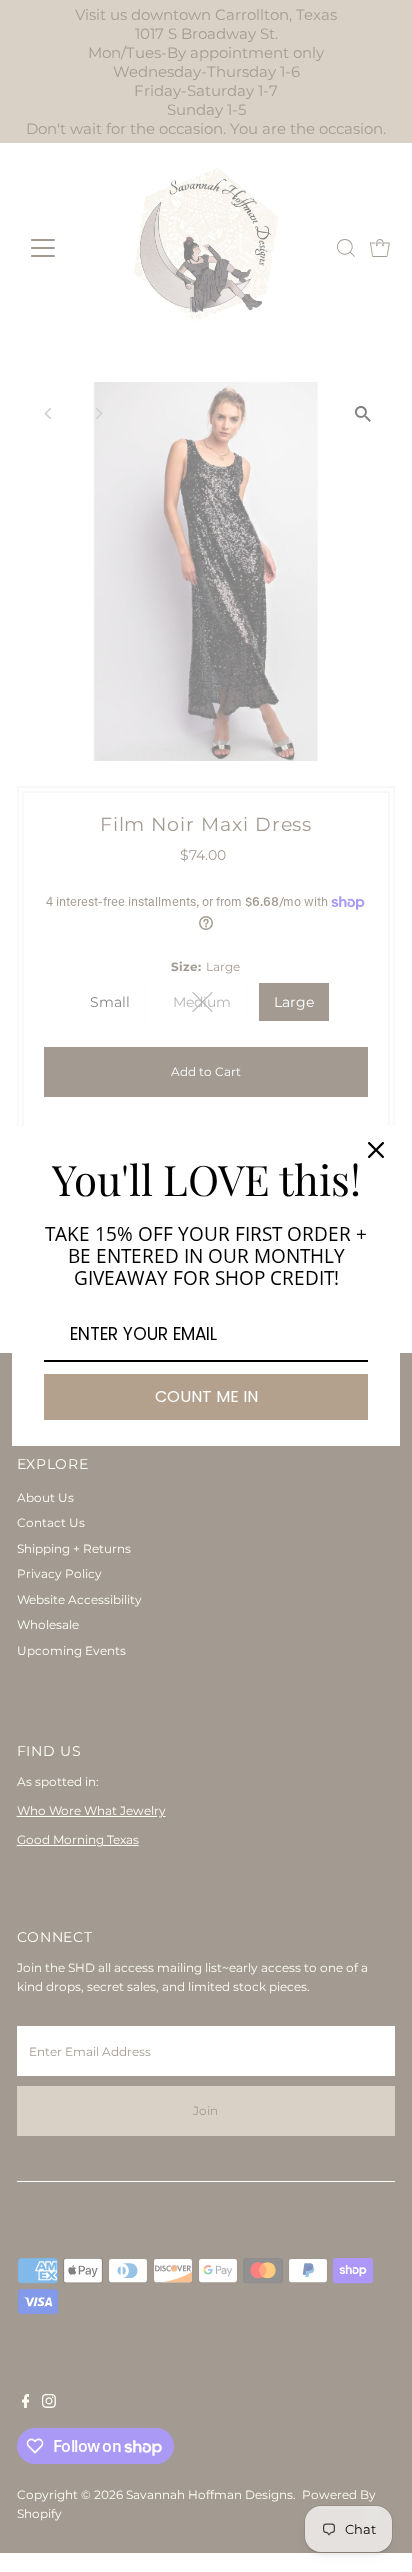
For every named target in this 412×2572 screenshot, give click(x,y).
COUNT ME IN (206, 1396)
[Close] (376, 1150)
